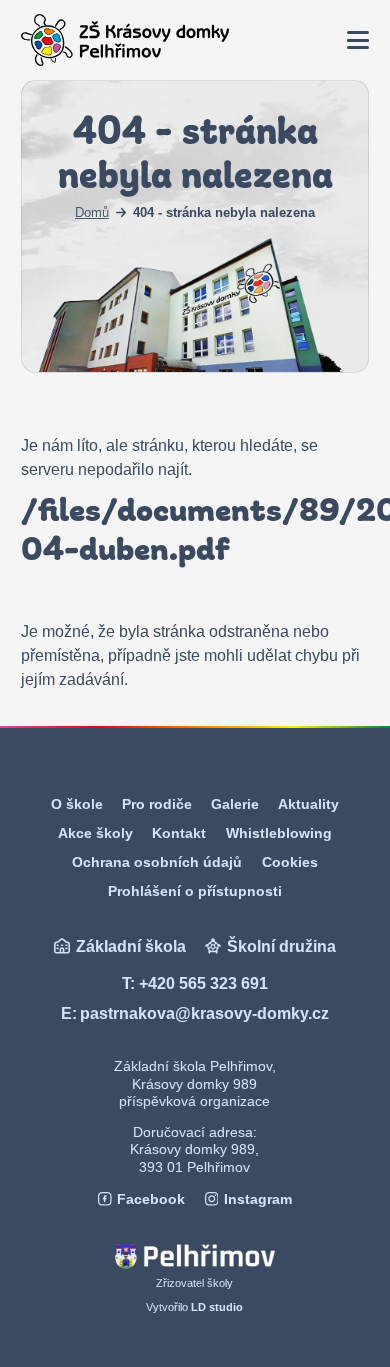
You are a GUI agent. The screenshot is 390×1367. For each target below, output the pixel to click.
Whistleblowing (279, 833)
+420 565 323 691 (203, 983)
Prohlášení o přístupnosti (195, 891)
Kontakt (179, 833)
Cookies (290, 862)
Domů (92, 212)
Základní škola (131, 946)
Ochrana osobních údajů (157, 862)
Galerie (235, 804)
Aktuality (308, 804)
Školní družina (281, 946)
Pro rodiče (157, 804)
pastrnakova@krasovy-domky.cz (204, 1013)
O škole (77, 804)
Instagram (258, 1199)
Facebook (151, 1199)
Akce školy (95, 833)
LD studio (217, 1307)
